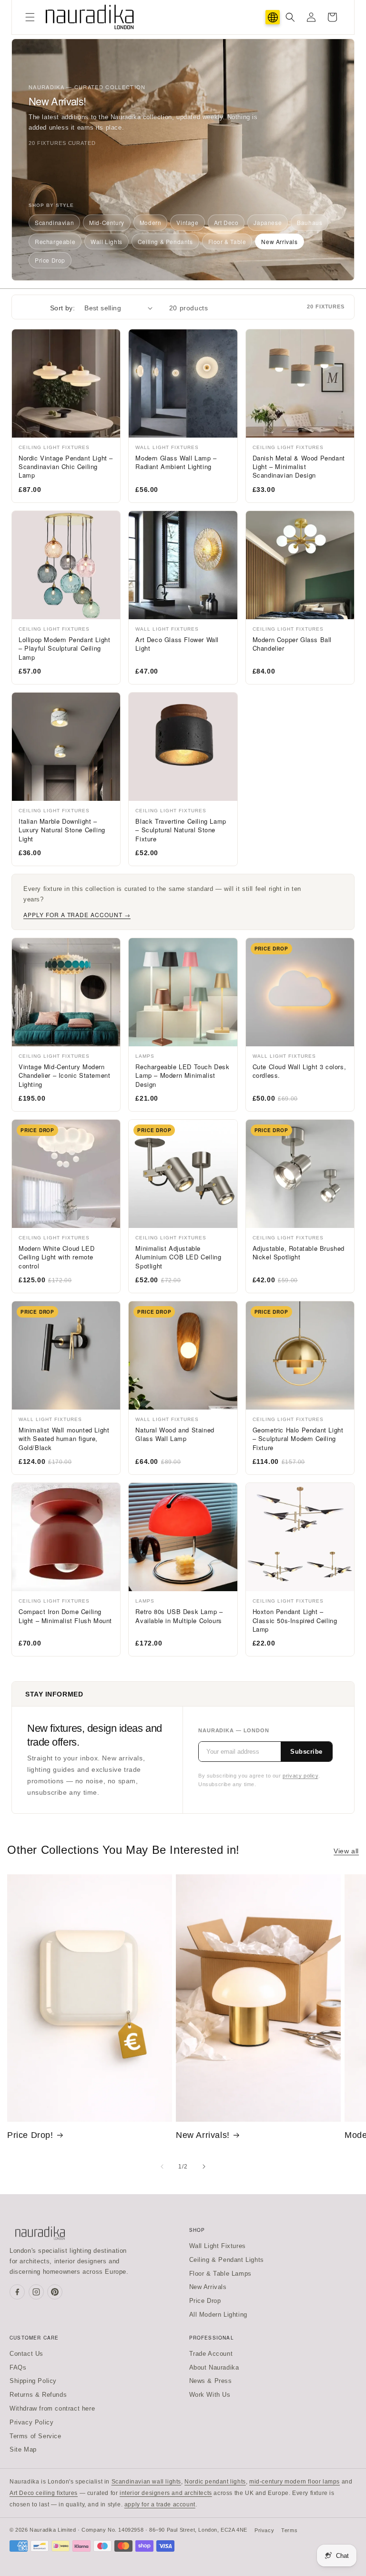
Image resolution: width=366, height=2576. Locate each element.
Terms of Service (36, 2436)
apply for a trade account (160, 2504)
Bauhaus (310, 222)
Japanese (268, 222)
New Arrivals (279, 241)
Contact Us (26, 2354)
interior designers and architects (166, 2493)
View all (346, 1851)
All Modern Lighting (218, 2315)
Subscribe (306, 1752)
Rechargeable (55, 241)
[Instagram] (36, 2292)
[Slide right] (204, 2167)
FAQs (18, 2367)
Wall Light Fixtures (218, 2246)
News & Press (211, 2381)
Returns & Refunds (38, 2395)
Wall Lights (107, 241)
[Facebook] (17, 2292)
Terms (289, 2530)
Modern (151, 222)
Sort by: (62, 308)
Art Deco (226, 222)
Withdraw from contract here (52, 2408)
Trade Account (211, 2354)
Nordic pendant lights (215, 2482)
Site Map (23, 2449)
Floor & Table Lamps (220, 2274)
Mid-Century (107, 222)
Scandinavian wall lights (146, 2482)
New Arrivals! (203, 2135)
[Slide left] (162, 2167)
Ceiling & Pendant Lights (227, 2260)
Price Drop (50, 260)
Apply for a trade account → (77, 915)
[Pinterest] (55, 2292)
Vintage (187, 222)
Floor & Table (227, 241)
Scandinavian (54, 222)
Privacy (264, 2530)
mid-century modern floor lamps (295, 2482)
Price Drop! (30, 2135)
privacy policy (300, 1776)
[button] (30, 17)
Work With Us (210, 2395)
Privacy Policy (31, 2422)
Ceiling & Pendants (165, 241)
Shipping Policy (33, 2381)
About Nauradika (214, 2367)
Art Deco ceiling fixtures (44, 2493)
